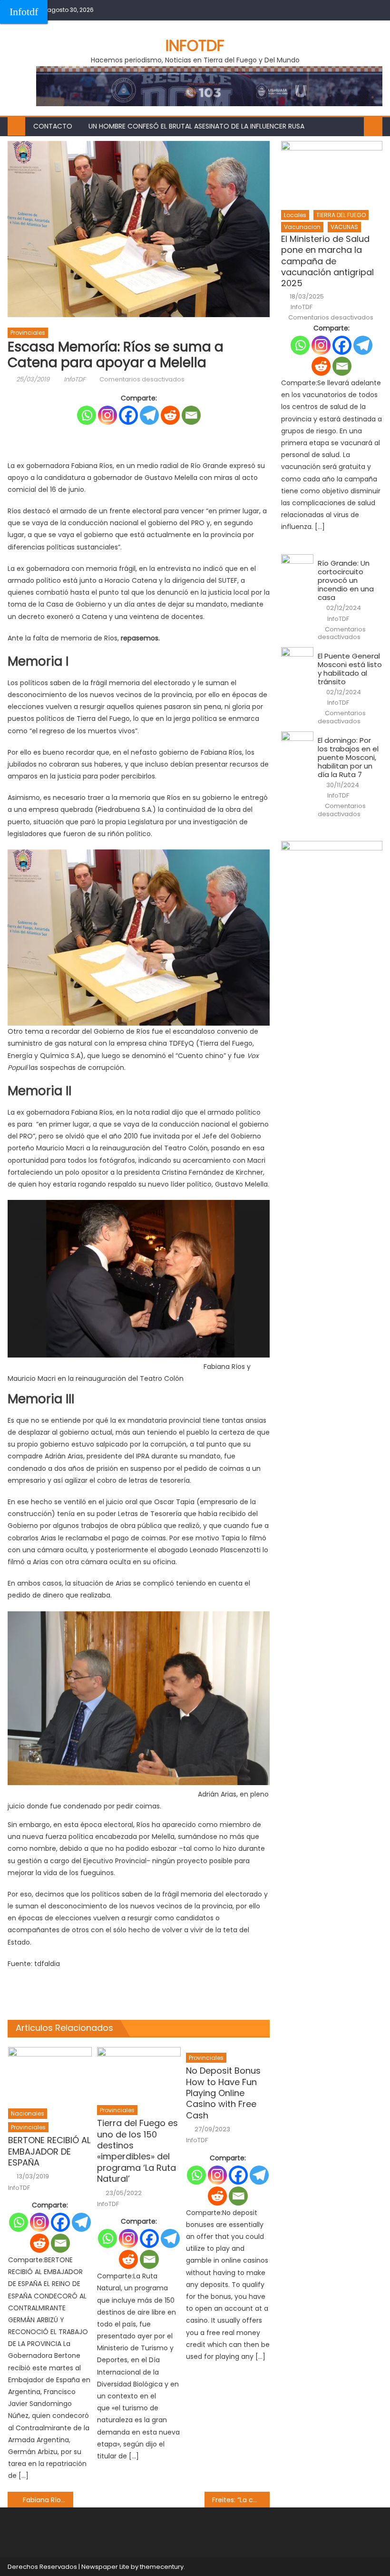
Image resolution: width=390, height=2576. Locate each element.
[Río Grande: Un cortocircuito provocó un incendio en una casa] (297, 566)
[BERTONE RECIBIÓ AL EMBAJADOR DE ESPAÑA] (50, 2075)
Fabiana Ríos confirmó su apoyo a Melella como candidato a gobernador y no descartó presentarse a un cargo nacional (48, 2500)
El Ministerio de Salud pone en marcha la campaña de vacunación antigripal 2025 (327, 261)
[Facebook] (128, 415)
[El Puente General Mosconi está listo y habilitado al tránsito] (297, 659)
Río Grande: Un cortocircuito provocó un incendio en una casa (346, 580)
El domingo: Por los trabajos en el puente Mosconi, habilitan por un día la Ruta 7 (348, 758)
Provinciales (28, 333)
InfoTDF (75, 379)
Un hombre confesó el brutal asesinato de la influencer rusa (196, 126)
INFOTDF (195, 45)
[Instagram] (107, 415)
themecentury (162, 2567)
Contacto (53, 126)
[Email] (191, 415)
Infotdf (24, 12)
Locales (295, 215)
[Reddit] (170, 415)
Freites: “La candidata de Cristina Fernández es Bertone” (241, 2500)
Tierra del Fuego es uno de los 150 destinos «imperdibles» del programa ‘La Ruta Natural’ (137, 2151)
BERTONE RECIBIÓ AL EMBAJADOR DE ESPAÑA (49, 2151)
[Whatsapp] (87, 415)
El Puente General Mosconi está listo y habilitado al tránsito (350, 669)
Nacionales (28, 2113)
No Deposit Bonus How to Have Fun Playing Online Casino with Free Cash (223, 2093)
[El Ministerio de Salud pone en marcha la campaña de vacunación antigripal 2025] (332, 173)
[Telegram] (149, 415)
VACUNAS (344, 227)
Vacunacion (302, 227)
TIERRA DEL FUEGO (341, 215)
